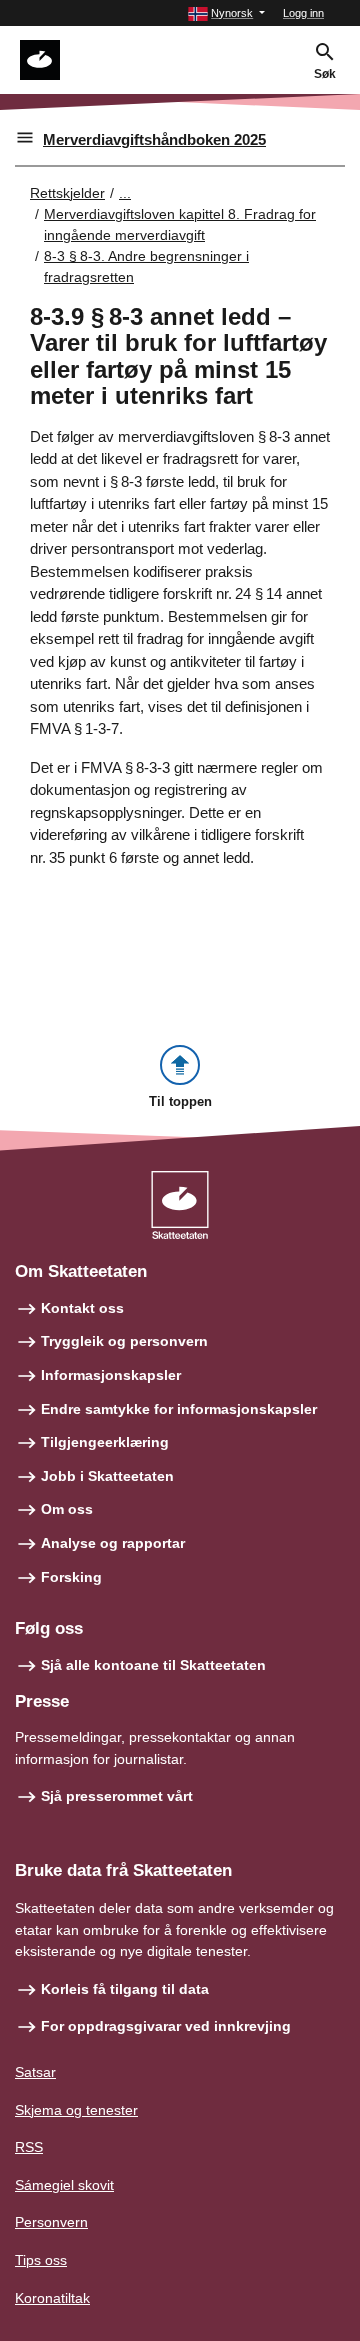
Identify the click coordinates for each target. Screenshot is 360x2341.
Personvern (51, 2222)
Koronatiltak (52, 2298)
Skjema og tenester (76, 2110)
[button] (226, 13)
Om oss (67, 1509)
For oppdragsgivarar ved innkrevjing (166, 2026)
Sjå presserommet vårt (117, 1796)
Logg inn (303, 13)
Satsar (35, 2072)
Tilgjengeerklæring (105, 1442)
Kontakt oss (82, 1308)
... (125, 193)
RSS (29, 2147)
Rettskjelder (67, 193)
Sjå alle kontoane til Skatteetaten (153, 1665)
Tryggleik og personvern (124, 1341)
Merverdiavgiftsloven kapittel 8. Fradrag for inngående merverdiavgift (180, 224)
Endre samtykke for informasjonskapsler (179, 1409)
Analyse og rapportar (113, 1543)
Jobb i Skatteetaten (107, 1476)
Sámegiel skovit (64, 2185)
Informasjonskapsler (111, 1375)
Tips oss (41, 2260)
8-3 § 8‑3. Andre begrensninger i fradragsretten (146, 266)
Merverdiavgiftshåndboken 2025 (154, 139)
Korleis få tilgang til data (125, 1989)
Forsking (71, 1577)
